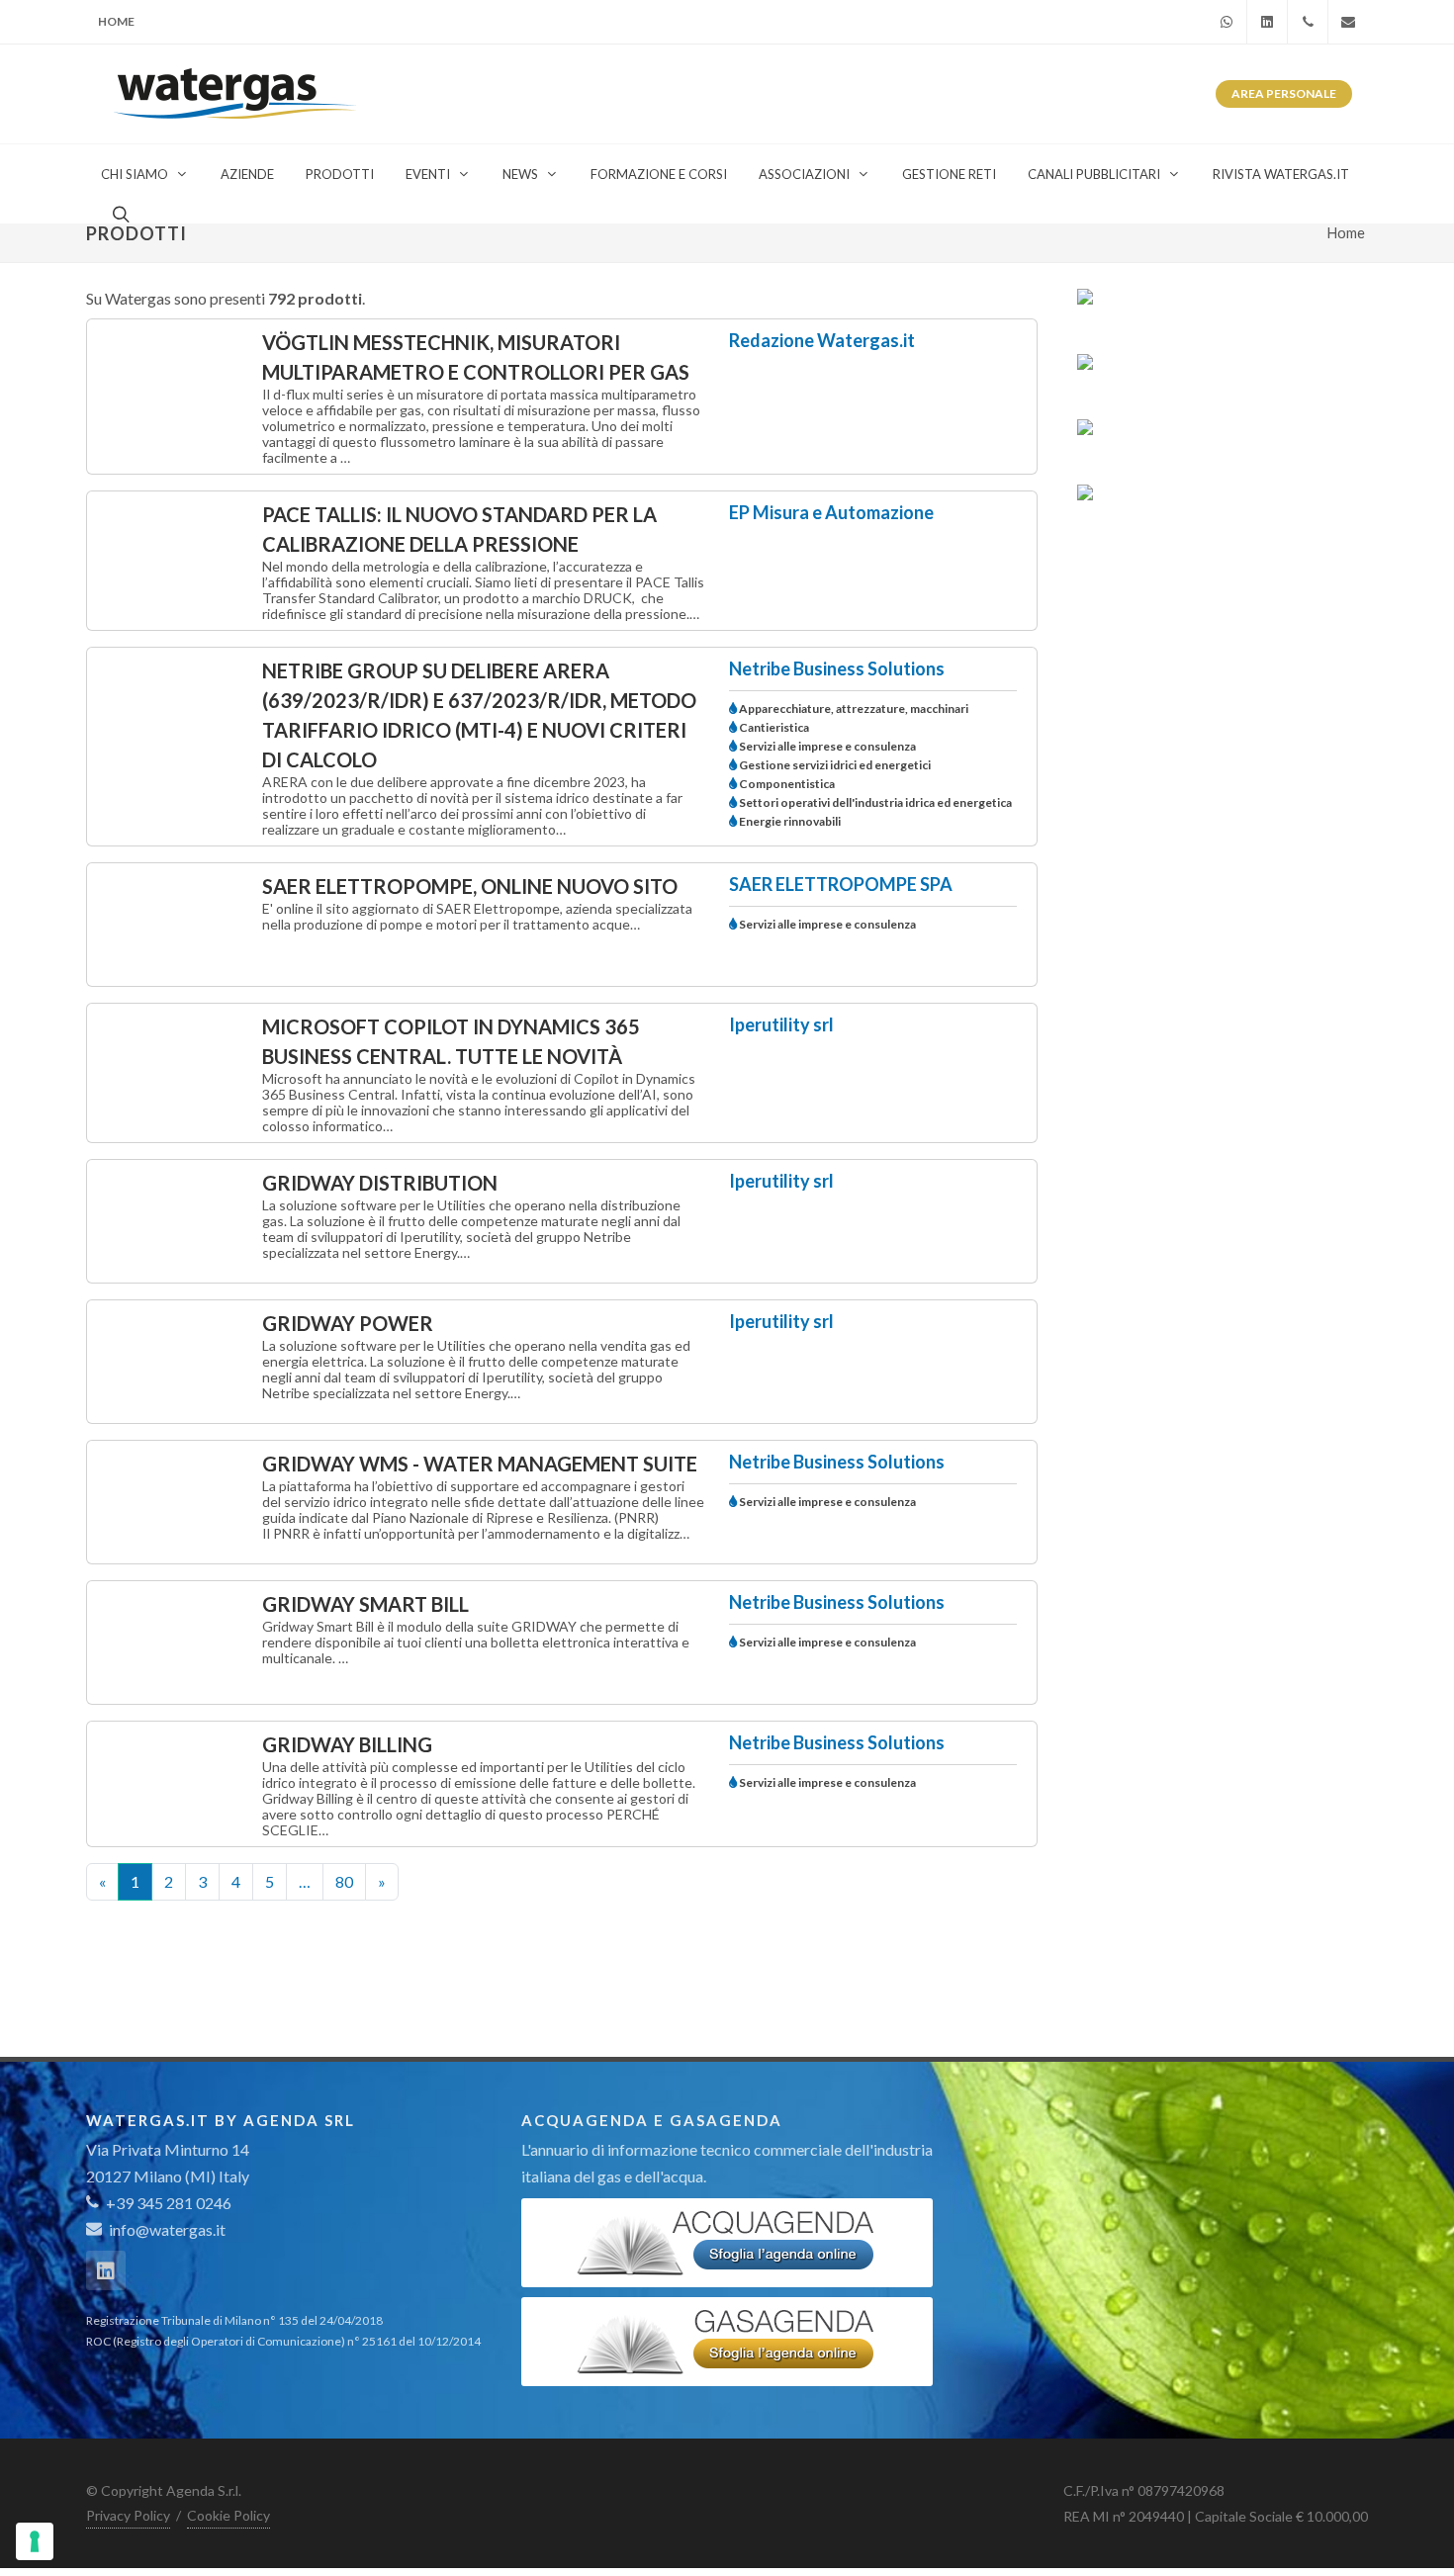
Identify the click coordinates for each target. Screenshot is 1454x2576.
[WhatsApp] (1227, 22)
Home (116, 21)
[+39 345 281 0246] (1308, 22)
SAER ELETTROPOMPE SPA (841, 884)
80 (344, 1881)
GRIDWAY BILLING (347, 1744)
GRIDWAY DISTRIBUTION (380, 1183)
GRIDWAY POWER (348, 1323)
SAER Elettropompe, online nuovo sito (470, 886)
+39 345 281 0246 (167, 2203)
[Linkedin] (1267, 22)
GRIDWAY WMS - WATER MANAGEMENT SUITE (480, 1464)
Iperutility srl (781, 1024)
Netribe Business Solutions (837, 668)
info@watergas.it (167, 2229)
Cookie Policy (228, 2515)
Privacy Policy (128, 2515)
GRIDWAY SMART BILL (365, 1604)
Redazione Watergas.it (822, 340)
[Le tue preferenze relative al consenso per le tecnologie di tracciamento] (35, 2541)
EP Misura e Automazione (831, 512)
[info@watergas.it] (1348, 22)
